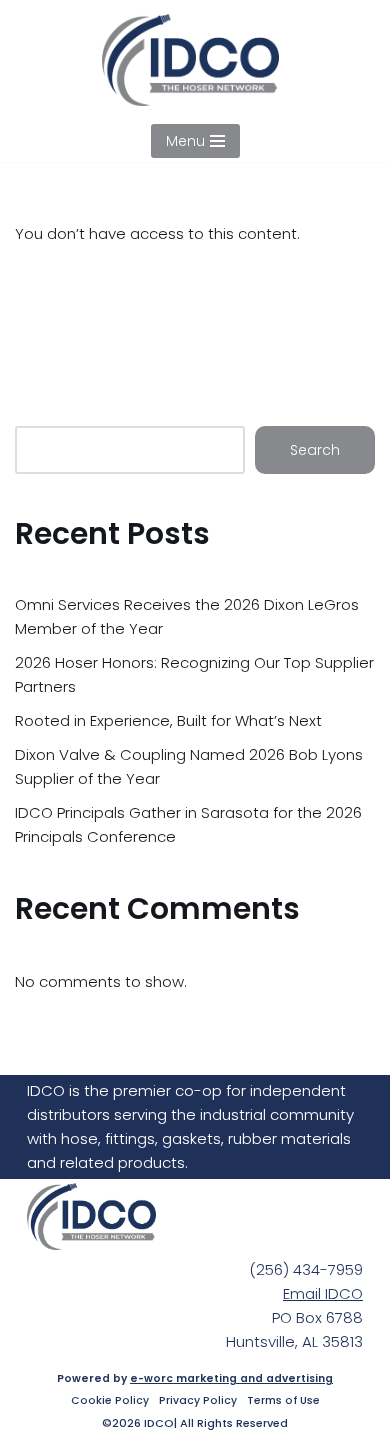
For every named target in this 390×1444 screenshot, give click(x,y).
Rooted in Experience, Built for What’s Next (168, 720)
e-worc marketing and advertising (231, 1378)
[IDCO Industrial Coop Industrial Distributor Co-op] (195, 60)
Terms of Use (283, 1401)
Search (315, 450)
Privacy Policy (198, 1401)
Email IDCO (323, 1293)
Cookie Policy (110, 1401)
